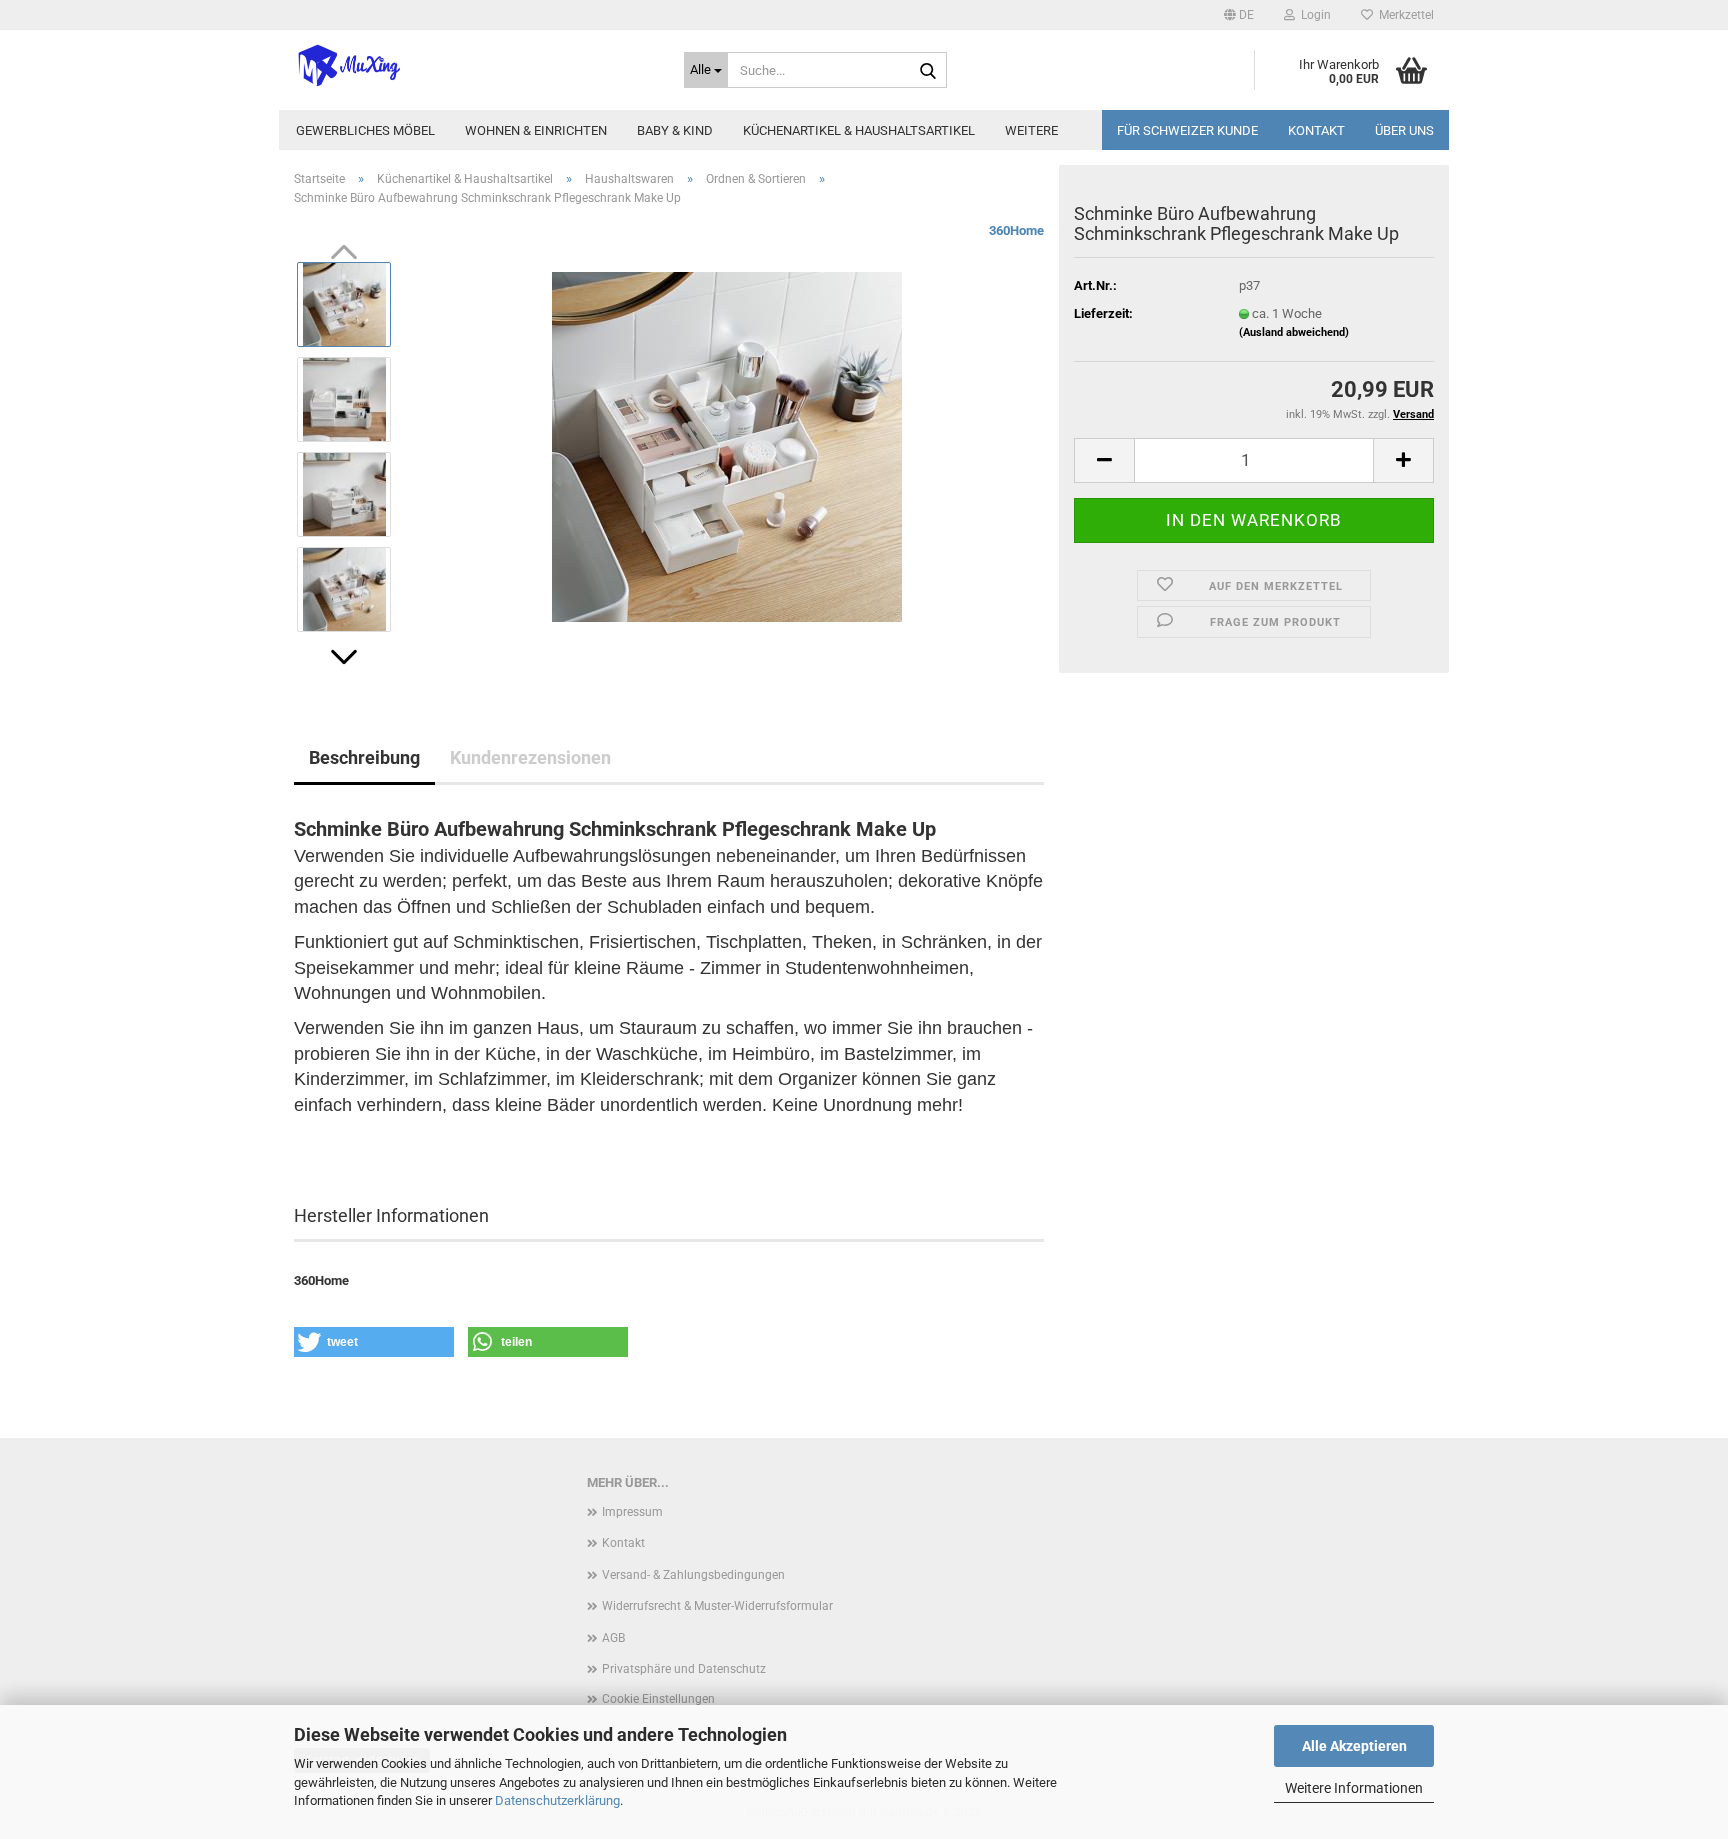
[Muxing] (474, 65)
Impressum (632, 1512)
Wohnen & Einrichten (536, 130)
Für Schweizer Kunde (1187, 130)
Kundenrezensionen (530, 757)
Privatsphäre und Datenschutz (684, 1669)
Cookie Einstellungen (658, 1699)
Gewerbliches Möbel (365, 130)
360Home (1016, 230)
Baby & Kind (675, 130)
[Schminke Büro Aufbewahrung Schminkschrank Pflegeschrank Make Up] (727, 446)
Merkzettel (1403, 15)
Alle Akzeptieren (1354, 1746)
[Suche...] (928, 71)
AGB (613, 1638)
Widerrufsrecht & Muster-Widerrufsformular (717, 1606)
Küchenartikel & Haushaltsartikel (859, 130)
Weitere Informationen (1354, 1788)
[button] (1239, 15)
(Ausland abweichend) (1294, 332)
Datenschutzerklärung (557, 1800)
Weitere (1031, 130)
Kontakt (1316, 130)
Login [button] (1313, 15)
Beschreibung (364, 757)
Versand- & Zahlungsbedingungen (693, 1575)
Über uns (1404, 130)
